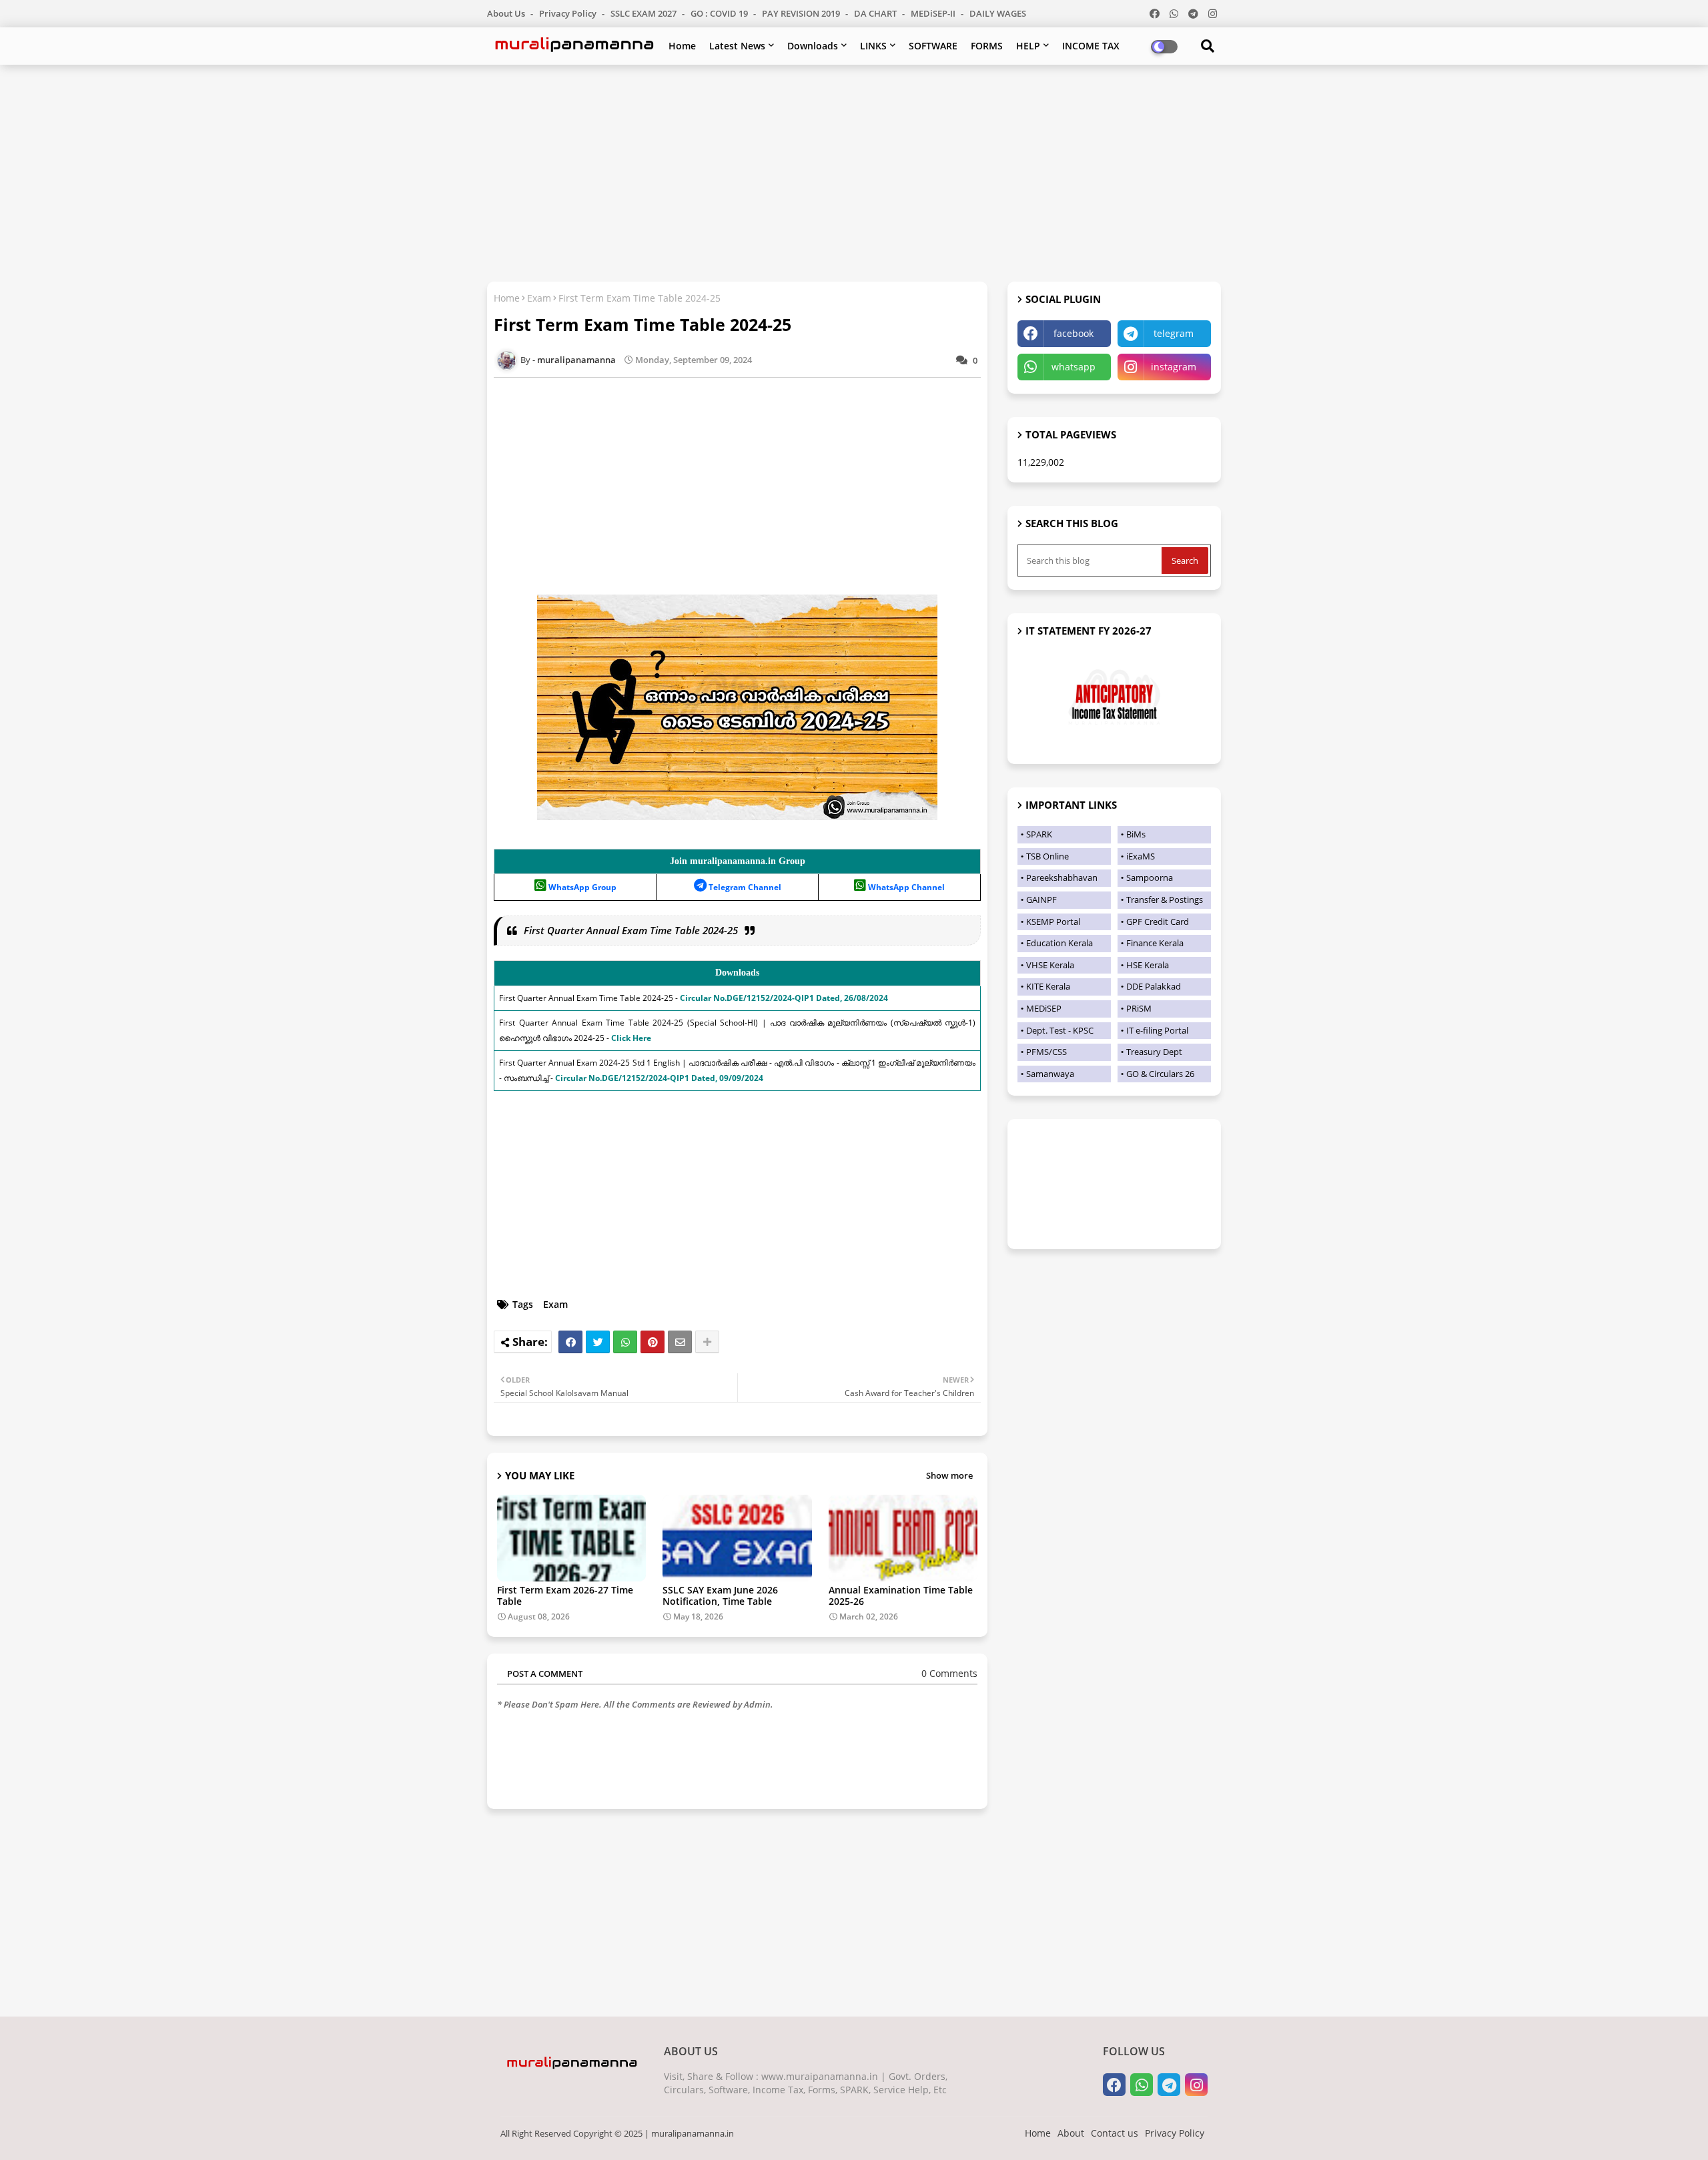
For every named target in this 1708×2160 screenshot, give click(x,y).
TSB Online (1047, 856)
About (1071, 2133)
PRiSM (1139, 1008)
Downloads (813, 46)
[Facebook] (570, 1342)
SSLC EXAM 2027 (645, 13)
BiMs (1136, 834)
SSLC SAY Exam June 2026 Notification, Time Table (720, 1595)
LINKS (873, 46)
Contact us (1115, 2133)
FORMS (987, 46)
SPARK (1039, 834)
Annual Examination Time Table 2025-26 (901, 1595)
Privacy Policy (569, 13)
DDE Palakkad (1154, 986)
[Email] (680, 1342)
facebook (1074, 333)
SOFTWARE (933, 46)
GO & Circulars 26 (1160, 1074)
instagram (1174, 367)
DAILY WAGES (998, 13)
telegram (1174, 333)
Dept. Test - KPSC (1060, 1030)
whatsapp (1074, 367)
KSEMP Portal (1053, 922)
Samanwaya (1050, 1074)
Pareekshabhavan (1062, 877)
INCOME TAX (1091, 46)
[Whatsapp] (625, 1342)
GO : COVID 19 (720, 13)
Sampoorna (1150, 877)
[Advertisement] (854, 171)
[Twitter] (598, 1342)
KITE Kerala (1048, 986)
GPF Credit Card (1158, 922)
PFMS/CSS (1046, 1052)
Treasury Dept (1154, 1052)
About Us (507, 13)
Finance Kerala (1155, 943)
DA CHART (876, 13)
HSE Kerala (1148, 965)
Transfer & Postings (1165, 899)
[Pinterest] (653, 1342)
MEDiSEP (1044, 1008)
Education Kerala (1059, 943)
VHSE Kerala (1050, 965)
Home (682, 46)
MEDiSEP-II (934, 13)
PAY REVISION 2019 (802, 13)
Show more (949, 1475)
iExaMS (1141, 856)
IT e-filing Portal (1157, 1030)
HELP (1028, 46)
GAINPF (1041, 899)
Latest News (737, 46)
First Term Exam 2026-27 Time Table (565, 1595)
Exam (539, 298)
